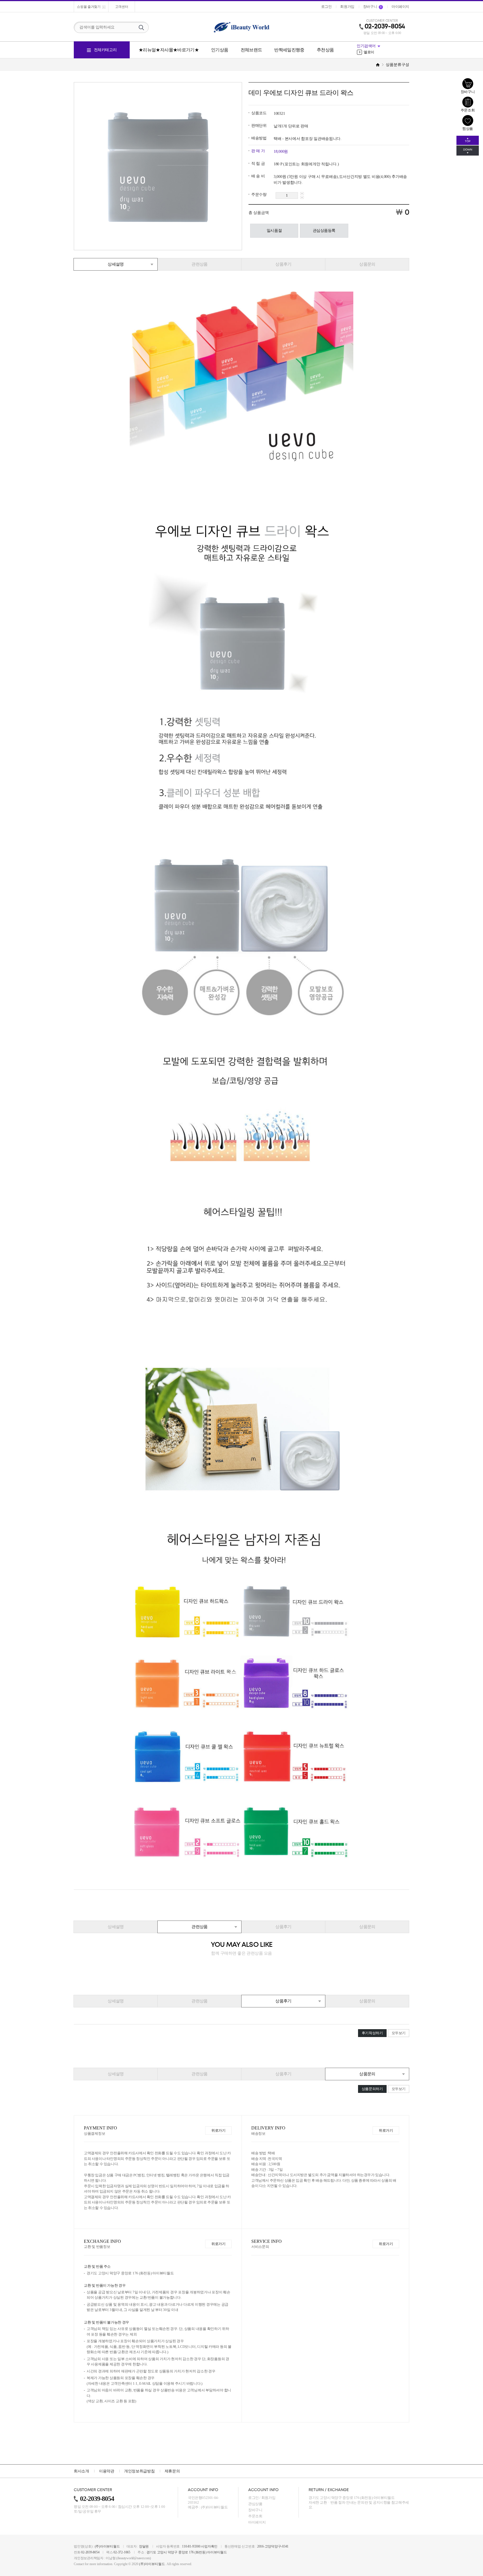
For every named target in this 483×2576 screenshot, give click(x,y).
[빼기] (302, 197)
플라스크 (368, 52)
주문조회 (255, 2516)
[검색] (141, 27)
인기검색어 (366, 46)
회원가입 (268, 2498)
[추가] (302, 194)
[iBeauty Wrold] (241, 27)
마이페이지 (257, 2522)
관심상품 (255, 2504)
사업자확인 (209, 2546)
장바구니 (255, 2510)
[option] (383, 52)
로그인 (254, 2498)
